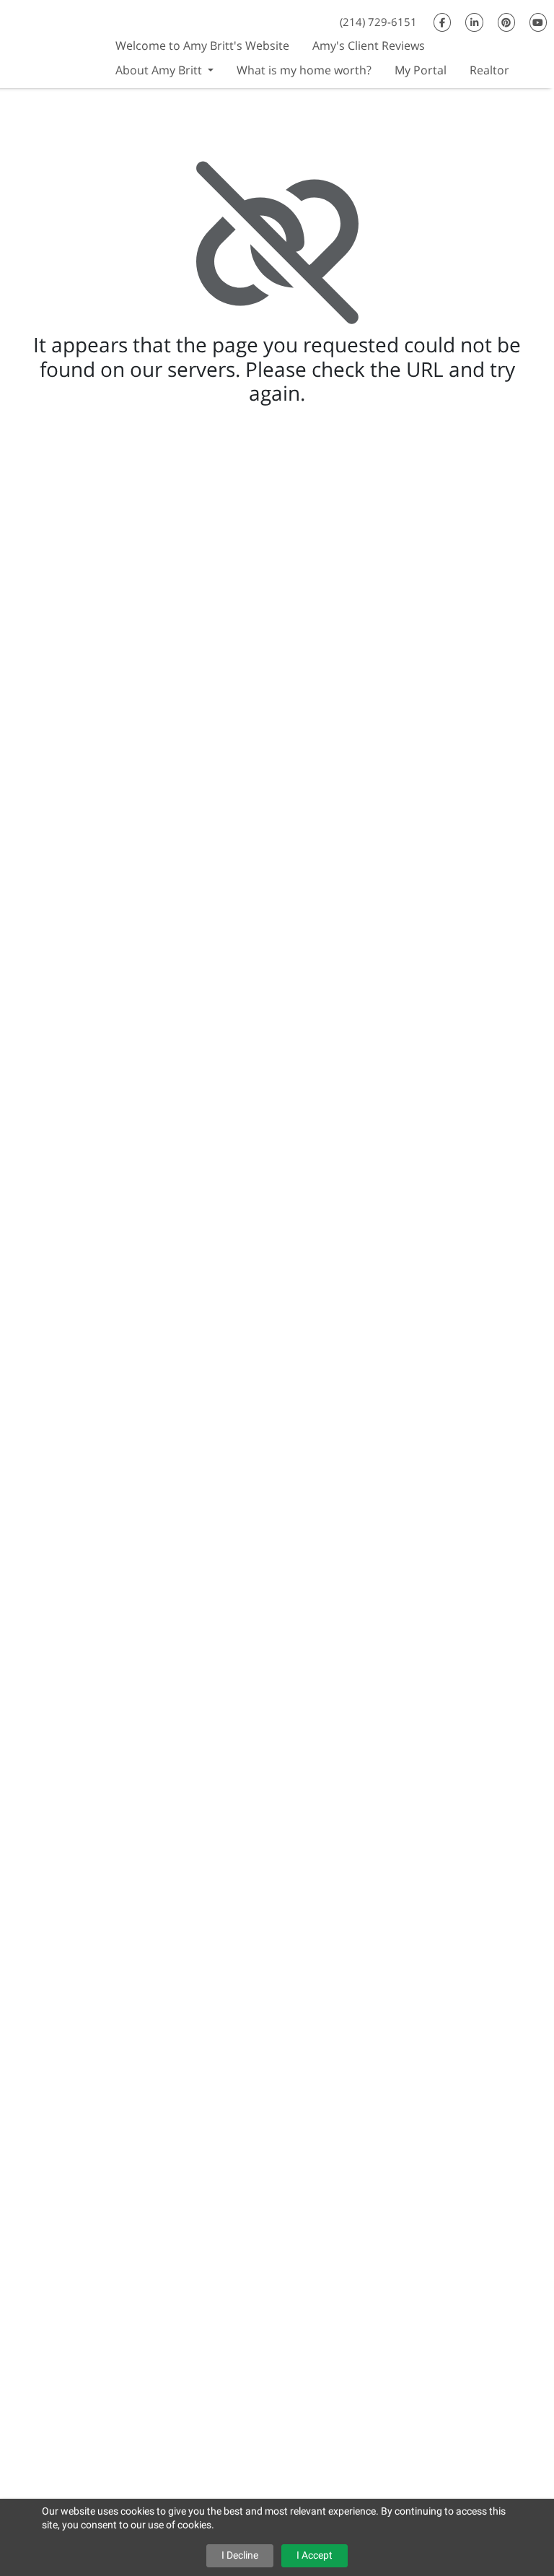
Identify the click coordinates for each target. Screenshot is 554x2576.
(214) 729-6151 (378, 22)
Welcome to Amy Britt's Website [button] (202, 45)
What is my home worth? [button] (304, 70)
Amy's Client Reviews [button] (369, 45)
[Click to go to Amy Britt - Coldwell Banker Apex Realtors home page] (52, 42)
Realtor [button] (489, 70)
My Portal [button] (421, 70)
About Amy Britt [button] (160, 70)
